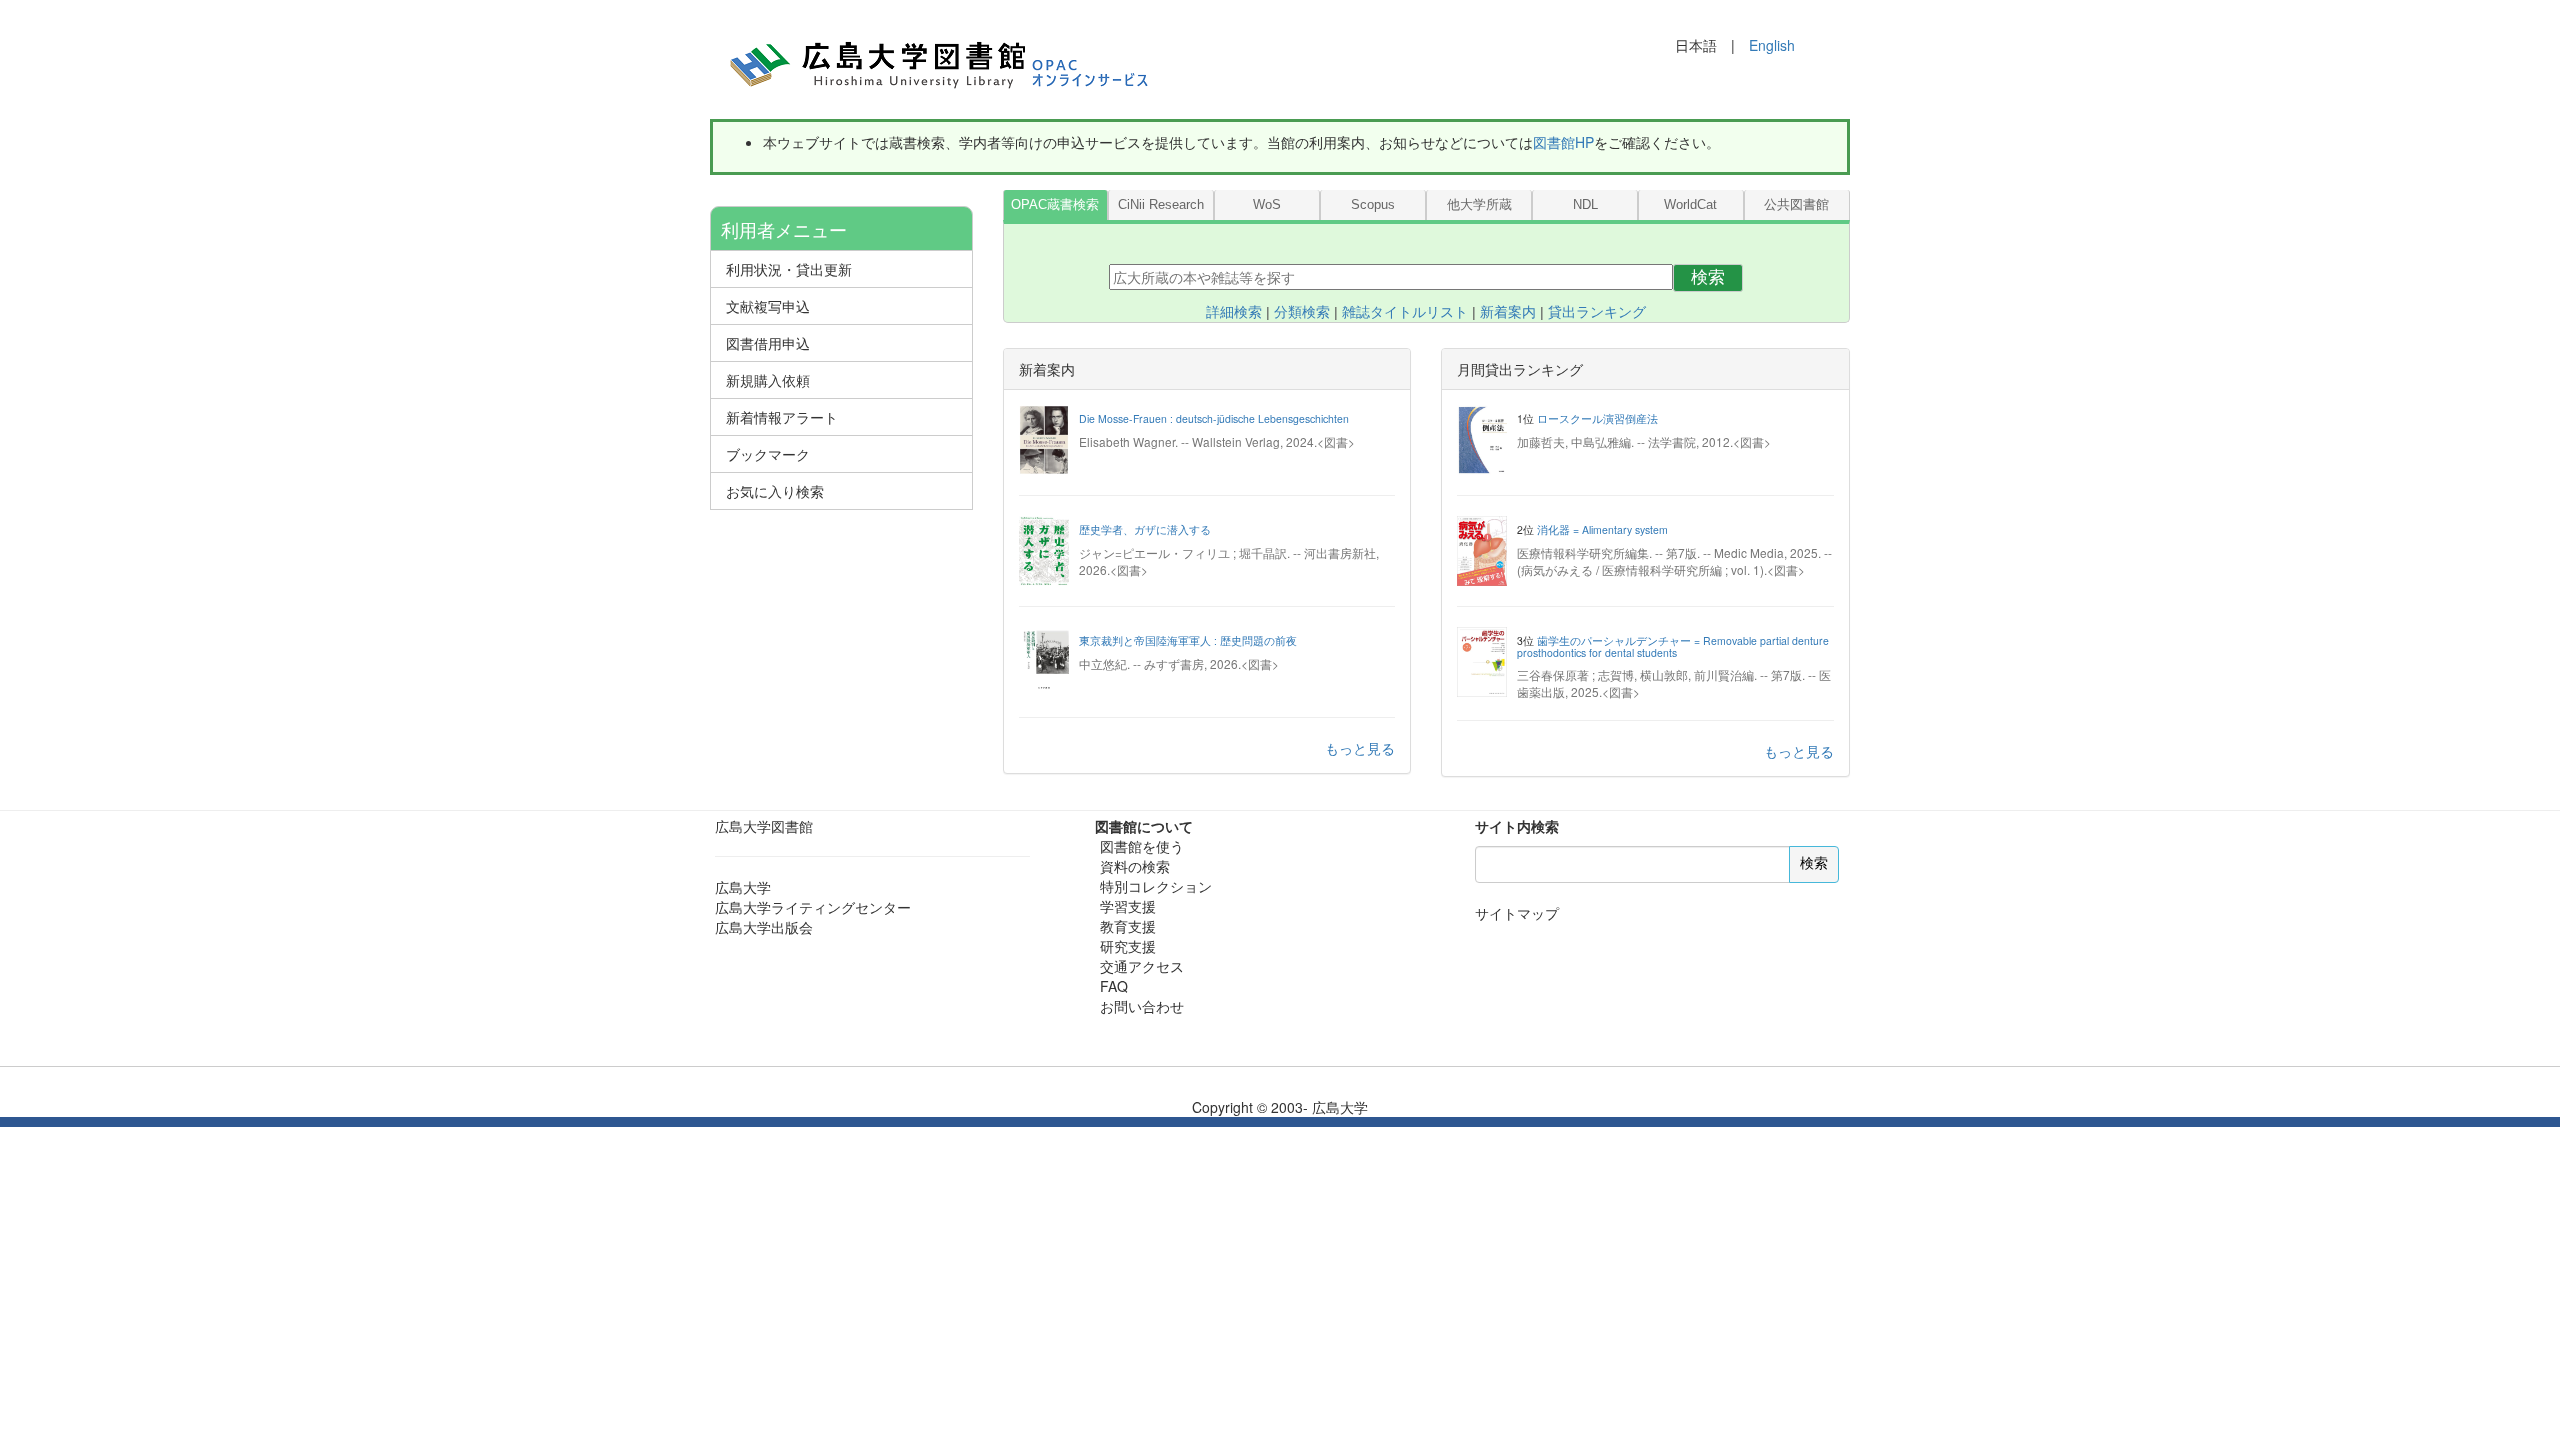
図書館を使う (1142, 846)
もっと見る (1360, 748)
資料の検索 (1135, 866)
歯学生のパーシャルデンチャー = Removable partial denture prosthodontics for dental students (1673, 646)
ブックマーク (768, 454)
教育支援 (1128, 926)
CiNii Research (1161, 205)
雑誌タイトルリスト (1405, 312)
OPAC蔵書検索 (1055, 205)
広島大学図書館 (764, 826)
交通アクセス (1142, 966)
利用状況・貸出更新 (789, 269)
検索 (1708, 277)
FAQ (1114, 986)
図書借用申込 (768, 343)
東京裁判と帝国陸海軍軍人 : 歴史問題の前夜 (1188, 640)
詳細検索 (1234, 312)
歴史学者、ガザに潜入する (1145, 529)
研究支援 (1128, 946)
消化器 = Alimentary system (1602, 529)
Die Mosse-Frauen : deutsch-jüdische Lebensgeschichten (1214, 418)
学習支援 (1128, 906)
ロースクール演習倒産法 (1597, 418)
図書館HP (1563, 142)
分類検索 (1302, 312)
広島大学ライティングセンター (813, 907)
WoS (1267, 205)
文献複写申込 (768, 306)
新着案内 (1508, 312)
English (1772, 45)
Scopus (1373, 205)
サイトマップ (1517, 913)
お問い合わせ (1142, 1006)
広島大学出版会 (764, 927)
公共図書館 (1796, 205)
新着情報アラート (782, 417)
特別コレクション (1156, 886)
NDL (1585, 205)
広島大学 (743, 887)
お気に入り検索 (775, 491)
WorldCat (1690, 205)
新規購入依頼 (768, 380)
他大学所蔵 (1479, 205)
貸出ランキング (1597, 312)
